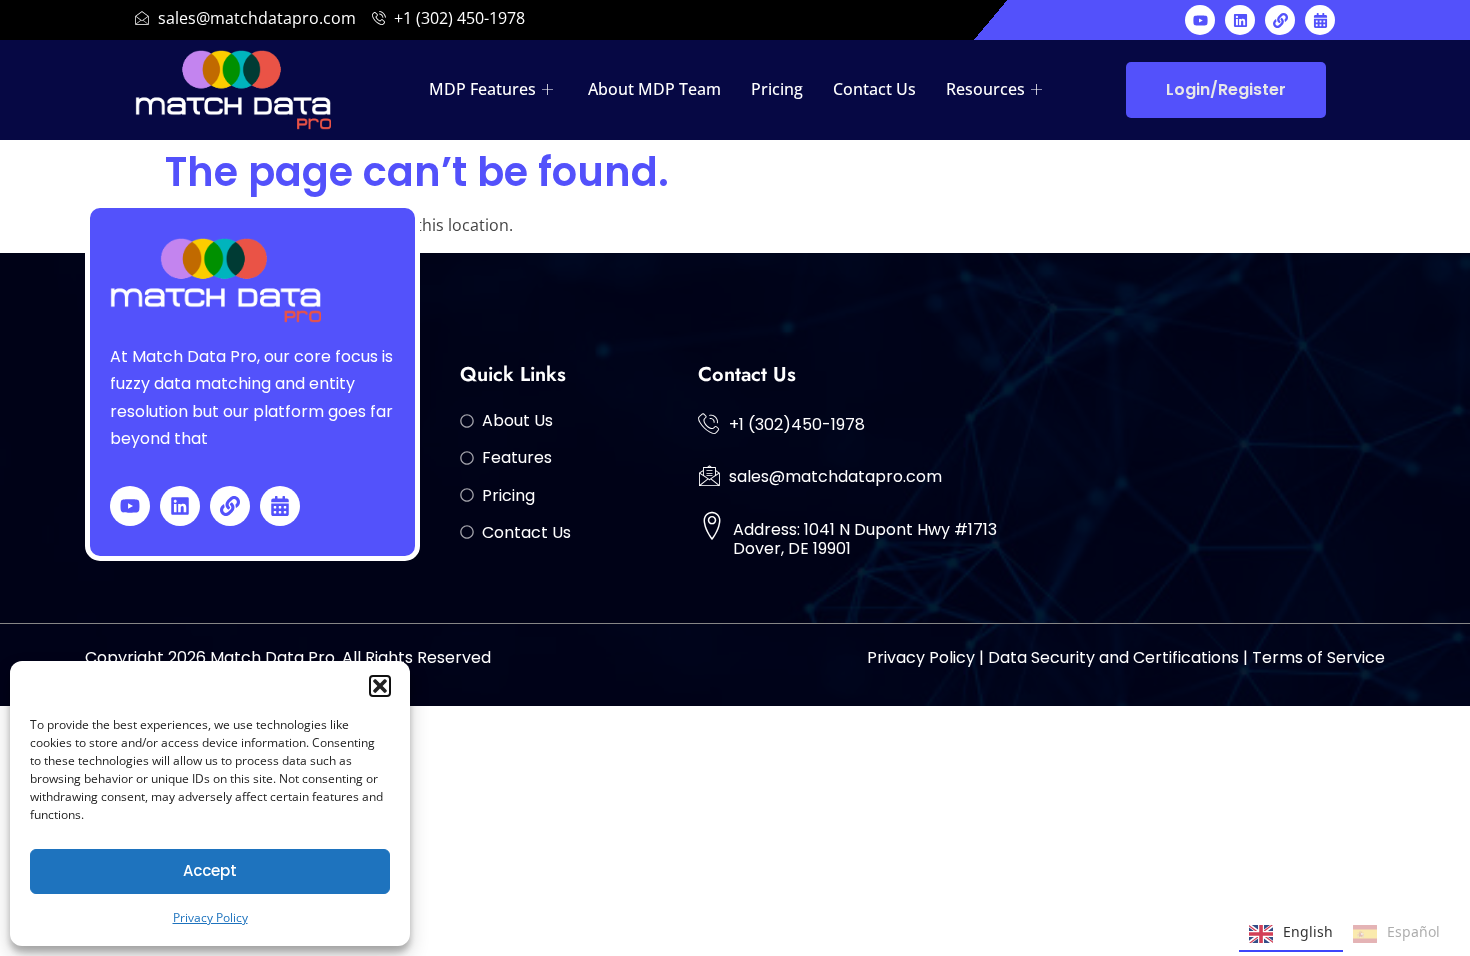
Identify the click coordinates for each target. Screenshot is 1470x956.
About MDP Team (654, 89)
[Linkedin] (1240, 20)
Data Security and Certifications (1113, 657)
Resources (985, 89)
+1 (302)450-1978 (797, 424)
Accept (210, 870)
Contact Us (874, 89)
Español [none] (1413, 931)
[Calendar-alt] (1320, 20)
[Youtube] (1200, 20)
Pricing (777, 89)
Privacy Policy (210, 917)
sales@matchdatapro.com (835, 476)
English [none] (1308, 931)
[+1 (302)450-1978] (709, 423)
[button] (380, 686)
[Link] (1280, 20)
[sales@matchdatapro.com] (709, 475)
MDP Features (482, 89)
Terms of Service (1318, 657)
